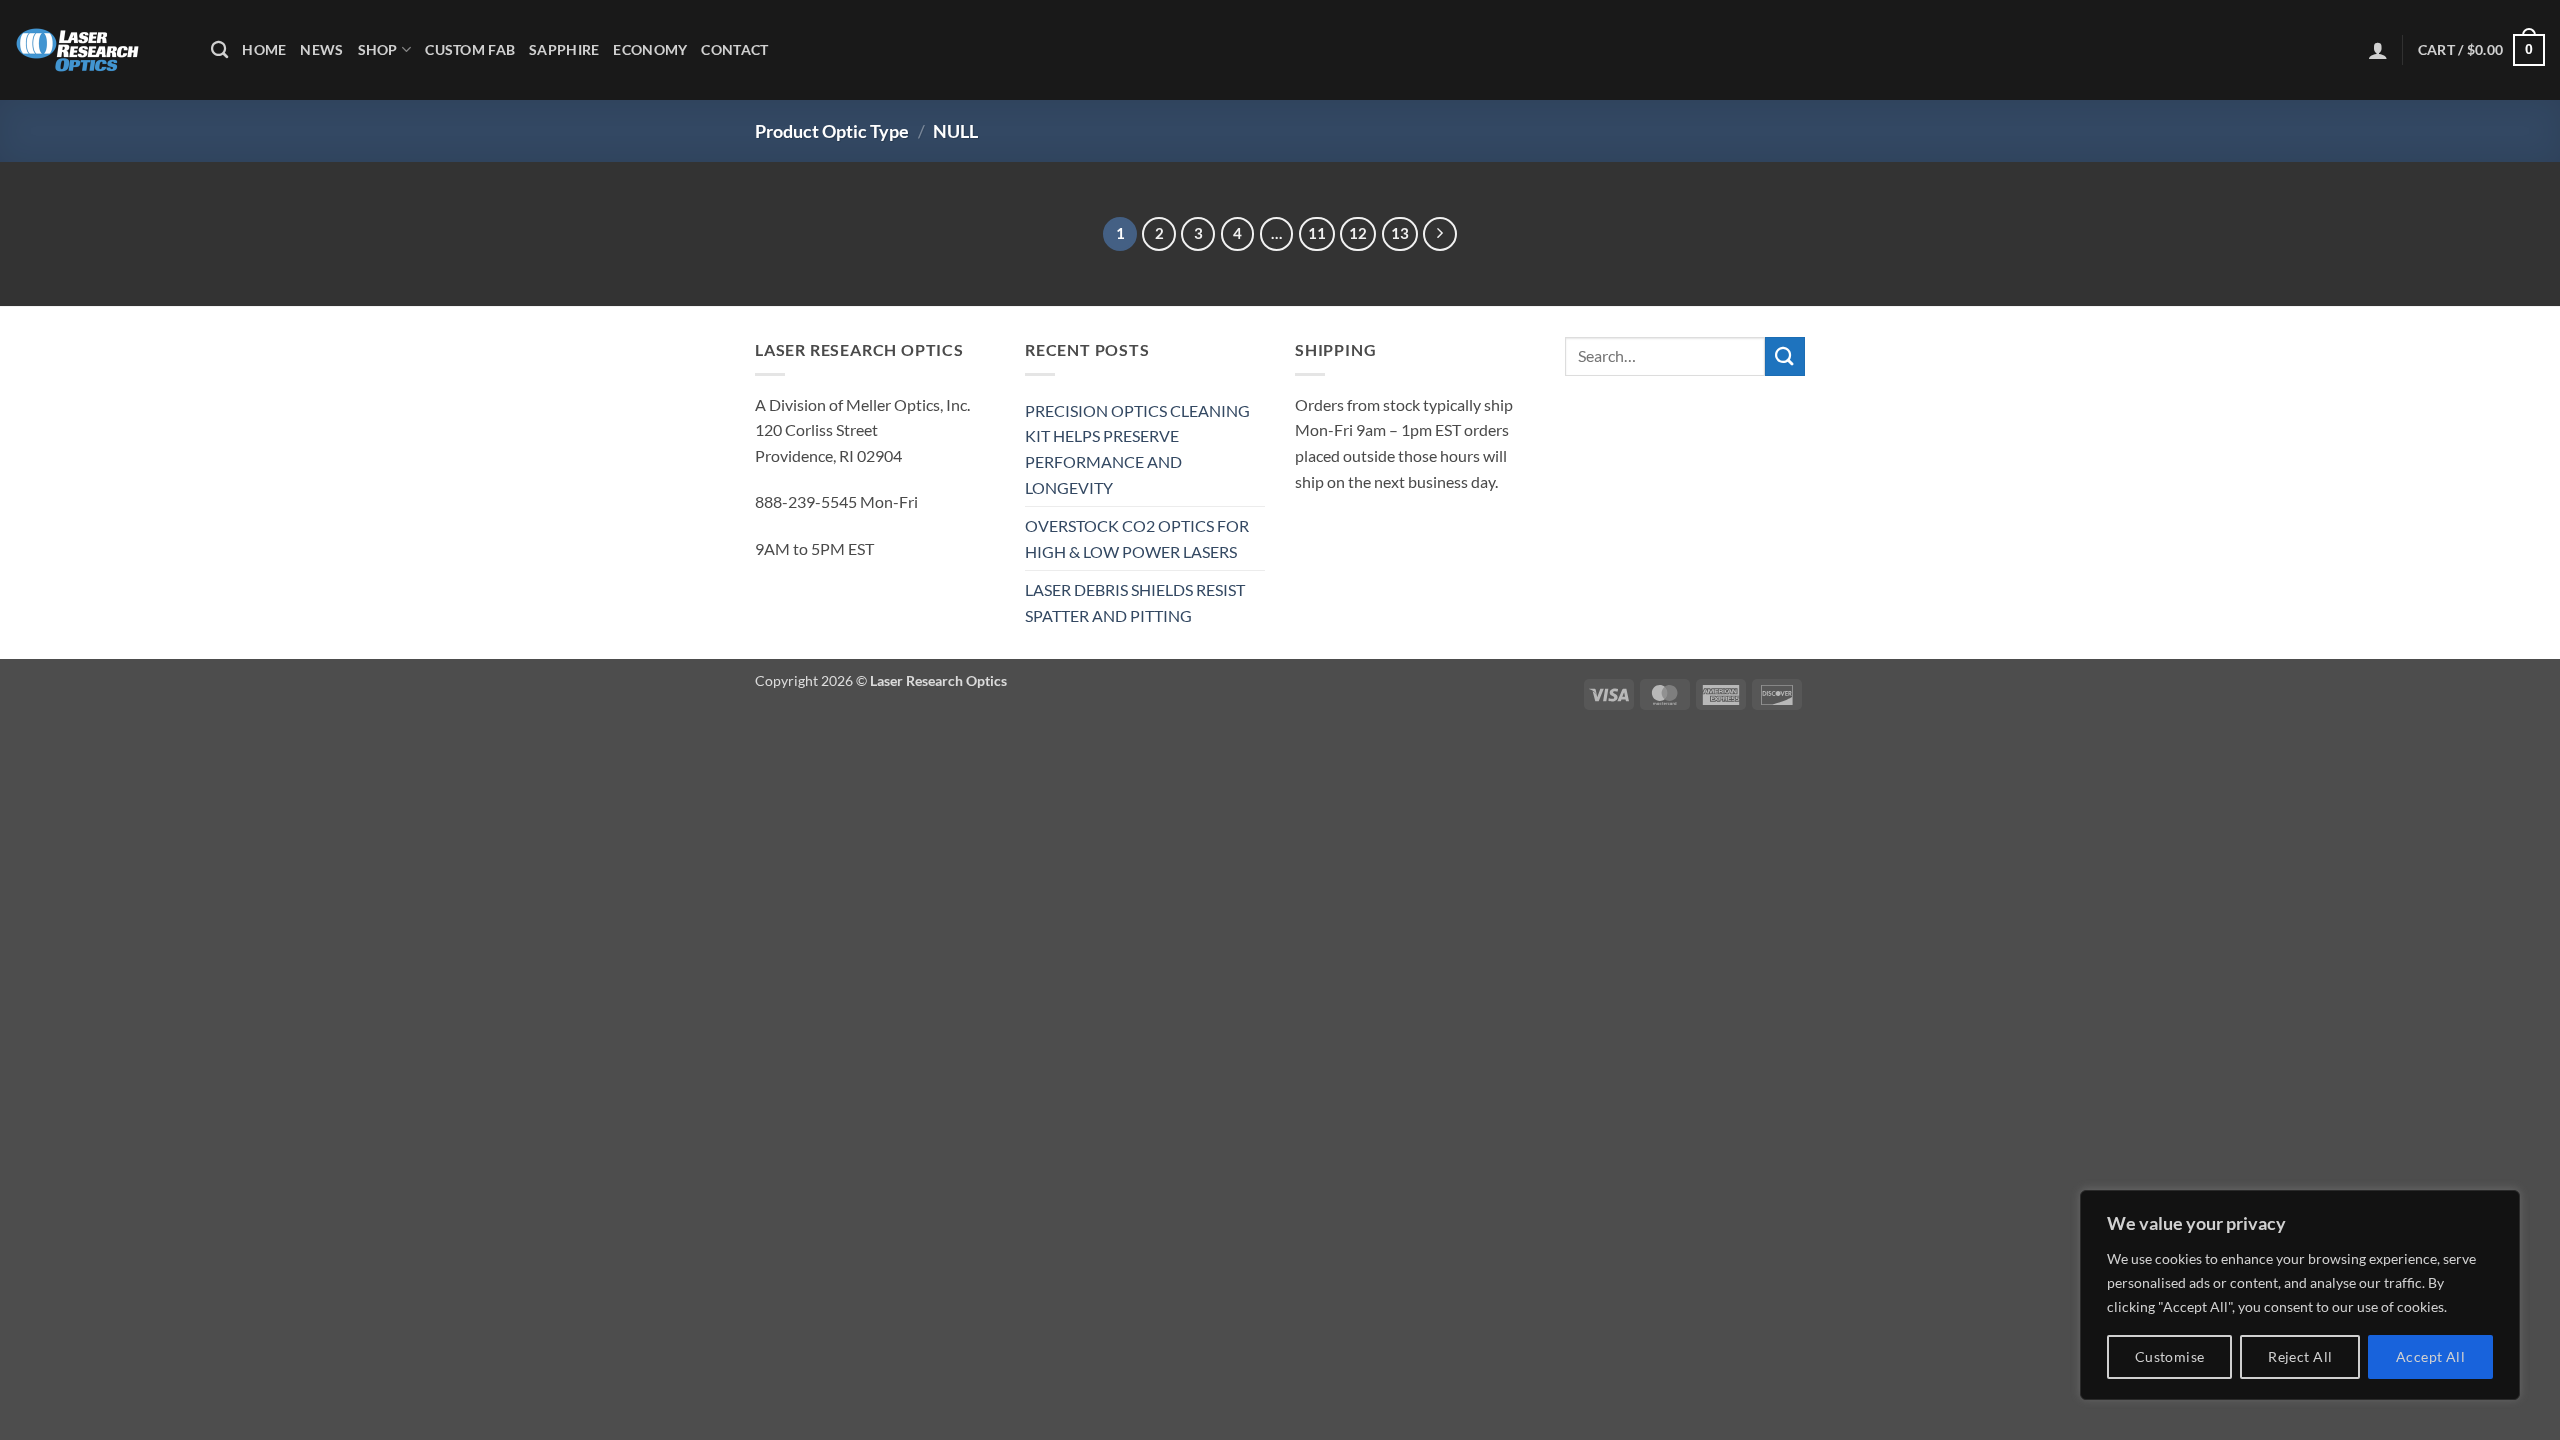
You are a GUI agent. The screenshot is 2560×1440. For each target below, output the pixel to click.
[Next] (1440, 234)
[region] (2300, 1295)
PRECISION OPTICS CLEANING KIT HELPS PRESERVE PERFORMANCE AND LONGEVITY (1137, 449)
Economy (650, 49)
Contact (734, 49)
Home (264, 49)
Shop (378, 49)
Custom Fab (470, 49)
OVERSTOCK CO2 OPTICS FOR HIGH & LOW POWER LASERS (1137, 538)
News (321, 49)
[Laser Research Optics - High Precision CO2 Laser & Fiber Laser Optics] (98, 50)
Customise (2170, 1356)
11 (1317, 233)
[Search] (219, 50)
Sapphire (564, 49)
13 (1400, 233)
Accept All (2430, 1356)
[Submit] (1785, 356)
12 (1358, 233)
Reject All (2300, 1356)
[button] (2378, 50)
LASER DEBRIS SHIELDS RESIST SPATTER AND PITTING (1135, 602)
